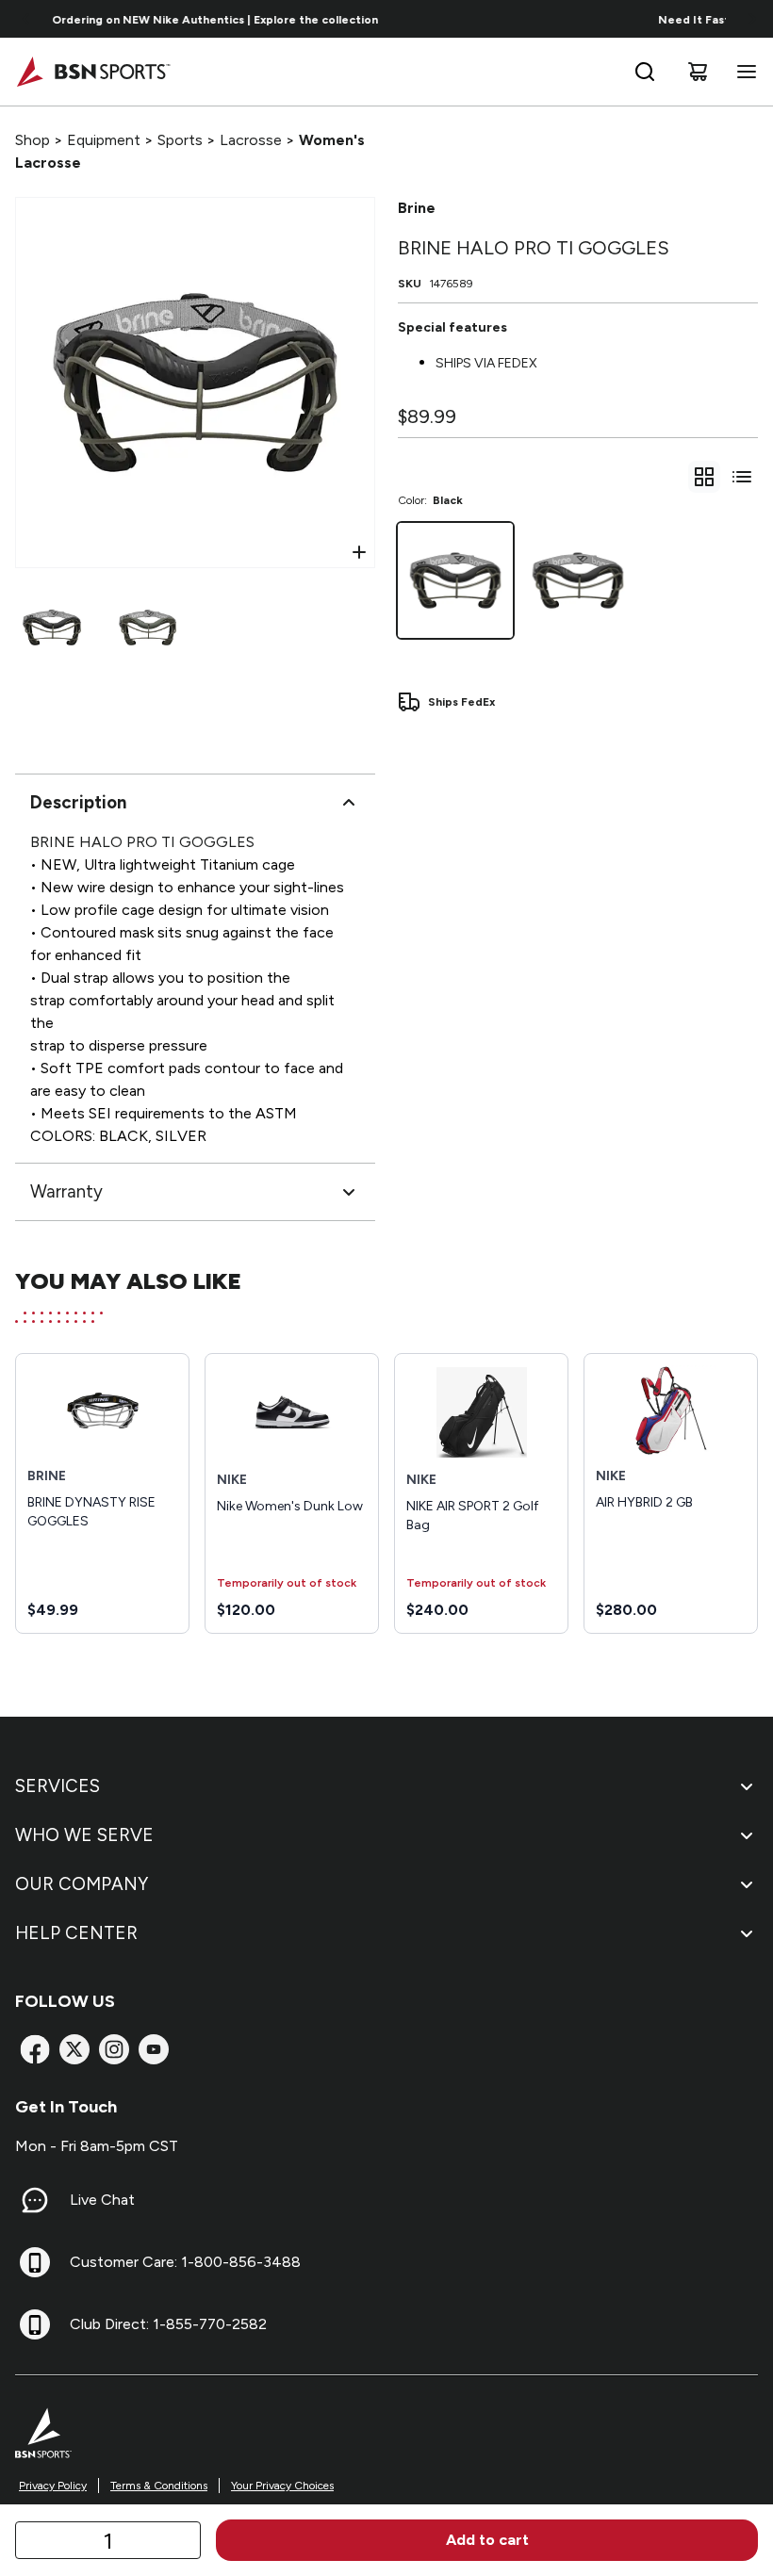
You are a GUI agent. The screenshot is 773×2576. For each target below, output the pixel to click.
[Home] (93, 72)
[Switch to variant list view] (742, 477)
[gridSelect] (704, 477)
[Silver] (578, 580)
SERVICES (58, 1786)
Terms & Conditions (159, 2486)
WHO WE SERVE (84, 1835)
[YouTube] (154, 2049)
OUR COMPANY (82, 1884)
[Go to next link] (752, 19)
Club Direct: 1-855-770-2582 (168, 2324)
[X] (74, 2049)
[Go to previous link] (26, 19)
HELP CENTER (76, 1933)
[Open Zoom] (359, 552)
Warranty (66, 1191)
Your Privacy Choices (282, 2486)
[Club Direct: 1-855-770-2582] (35, 2324)
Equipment (104, 140)
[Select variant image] (52, 628)
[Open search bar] (645, 72)
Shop (33, 140)
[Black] (455, 580)
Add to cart (487, 2540)
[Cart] (698, 72)
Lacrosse (251, 140)
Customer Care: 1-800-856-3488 (185, 2262)
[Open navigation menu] (743, 72)
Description (78, 802)
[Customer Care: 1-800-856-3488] (35, 2262)
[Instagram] (114, 2049)
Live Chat (102, 2200)
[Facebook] (35, 2049)
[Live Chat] (35, 2200)
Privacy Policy (53, 2486)
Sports (180, 140)
